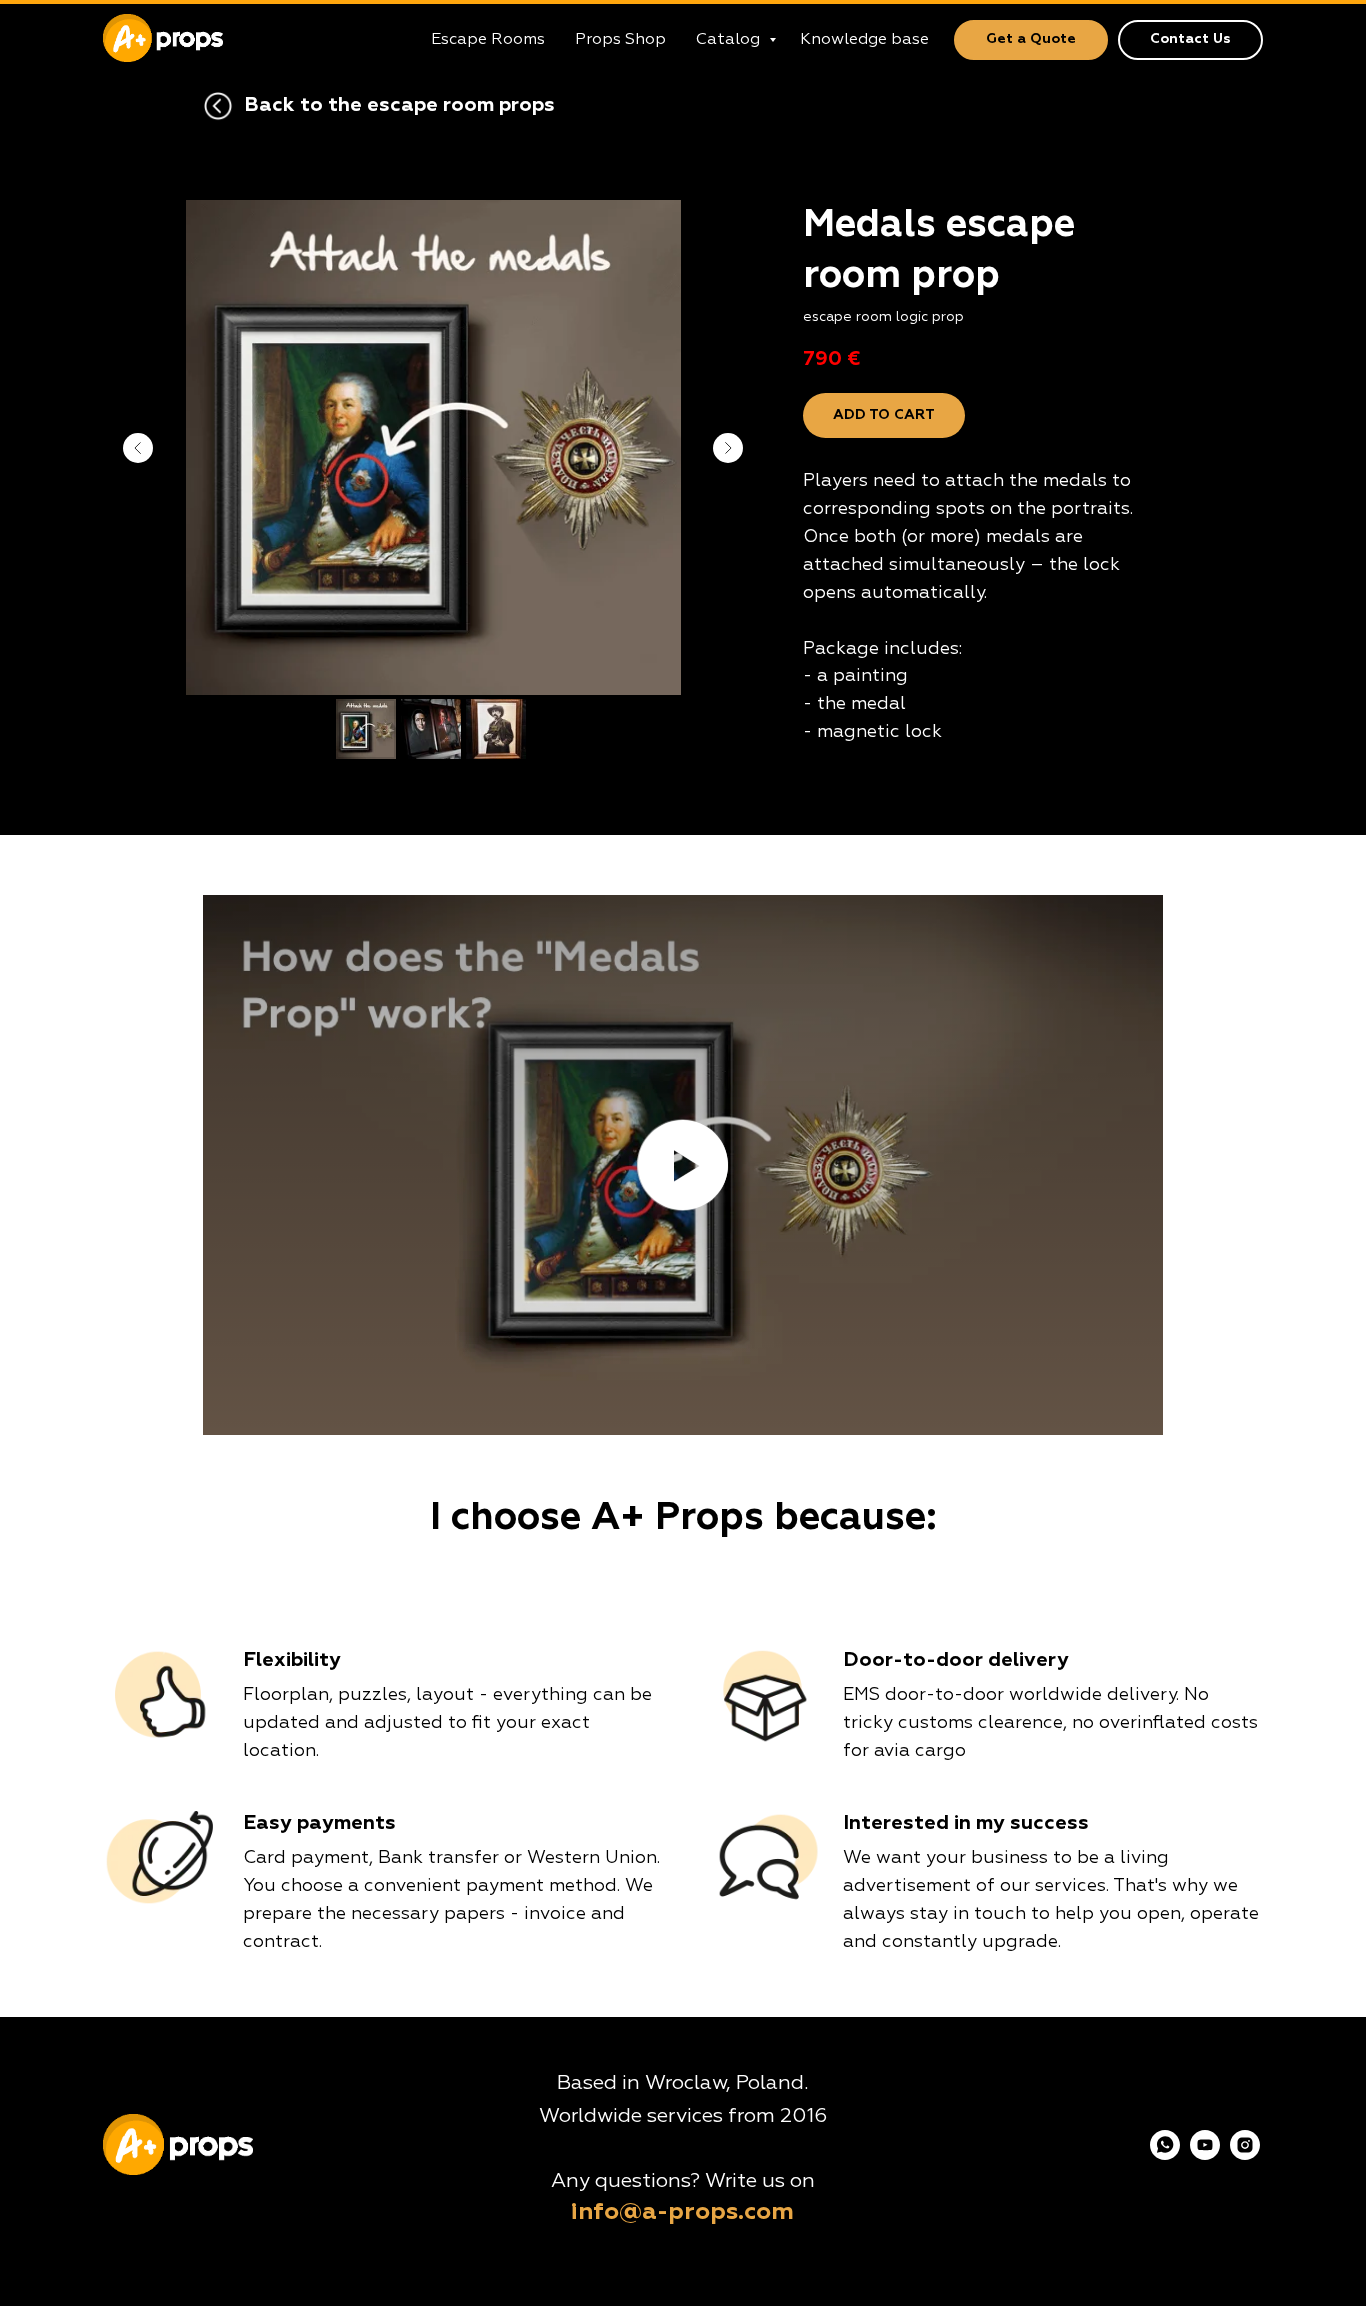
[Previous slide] (138, 448)
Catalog (730, 40)
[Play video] (683, 1165)
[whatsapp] (1165, 2154)
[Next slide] (728, 448)
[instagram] (1245, 2154)
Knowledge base (864, 40)
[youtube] (1205, 2154)
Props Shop (620, 40)
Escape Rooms (488, 40)
